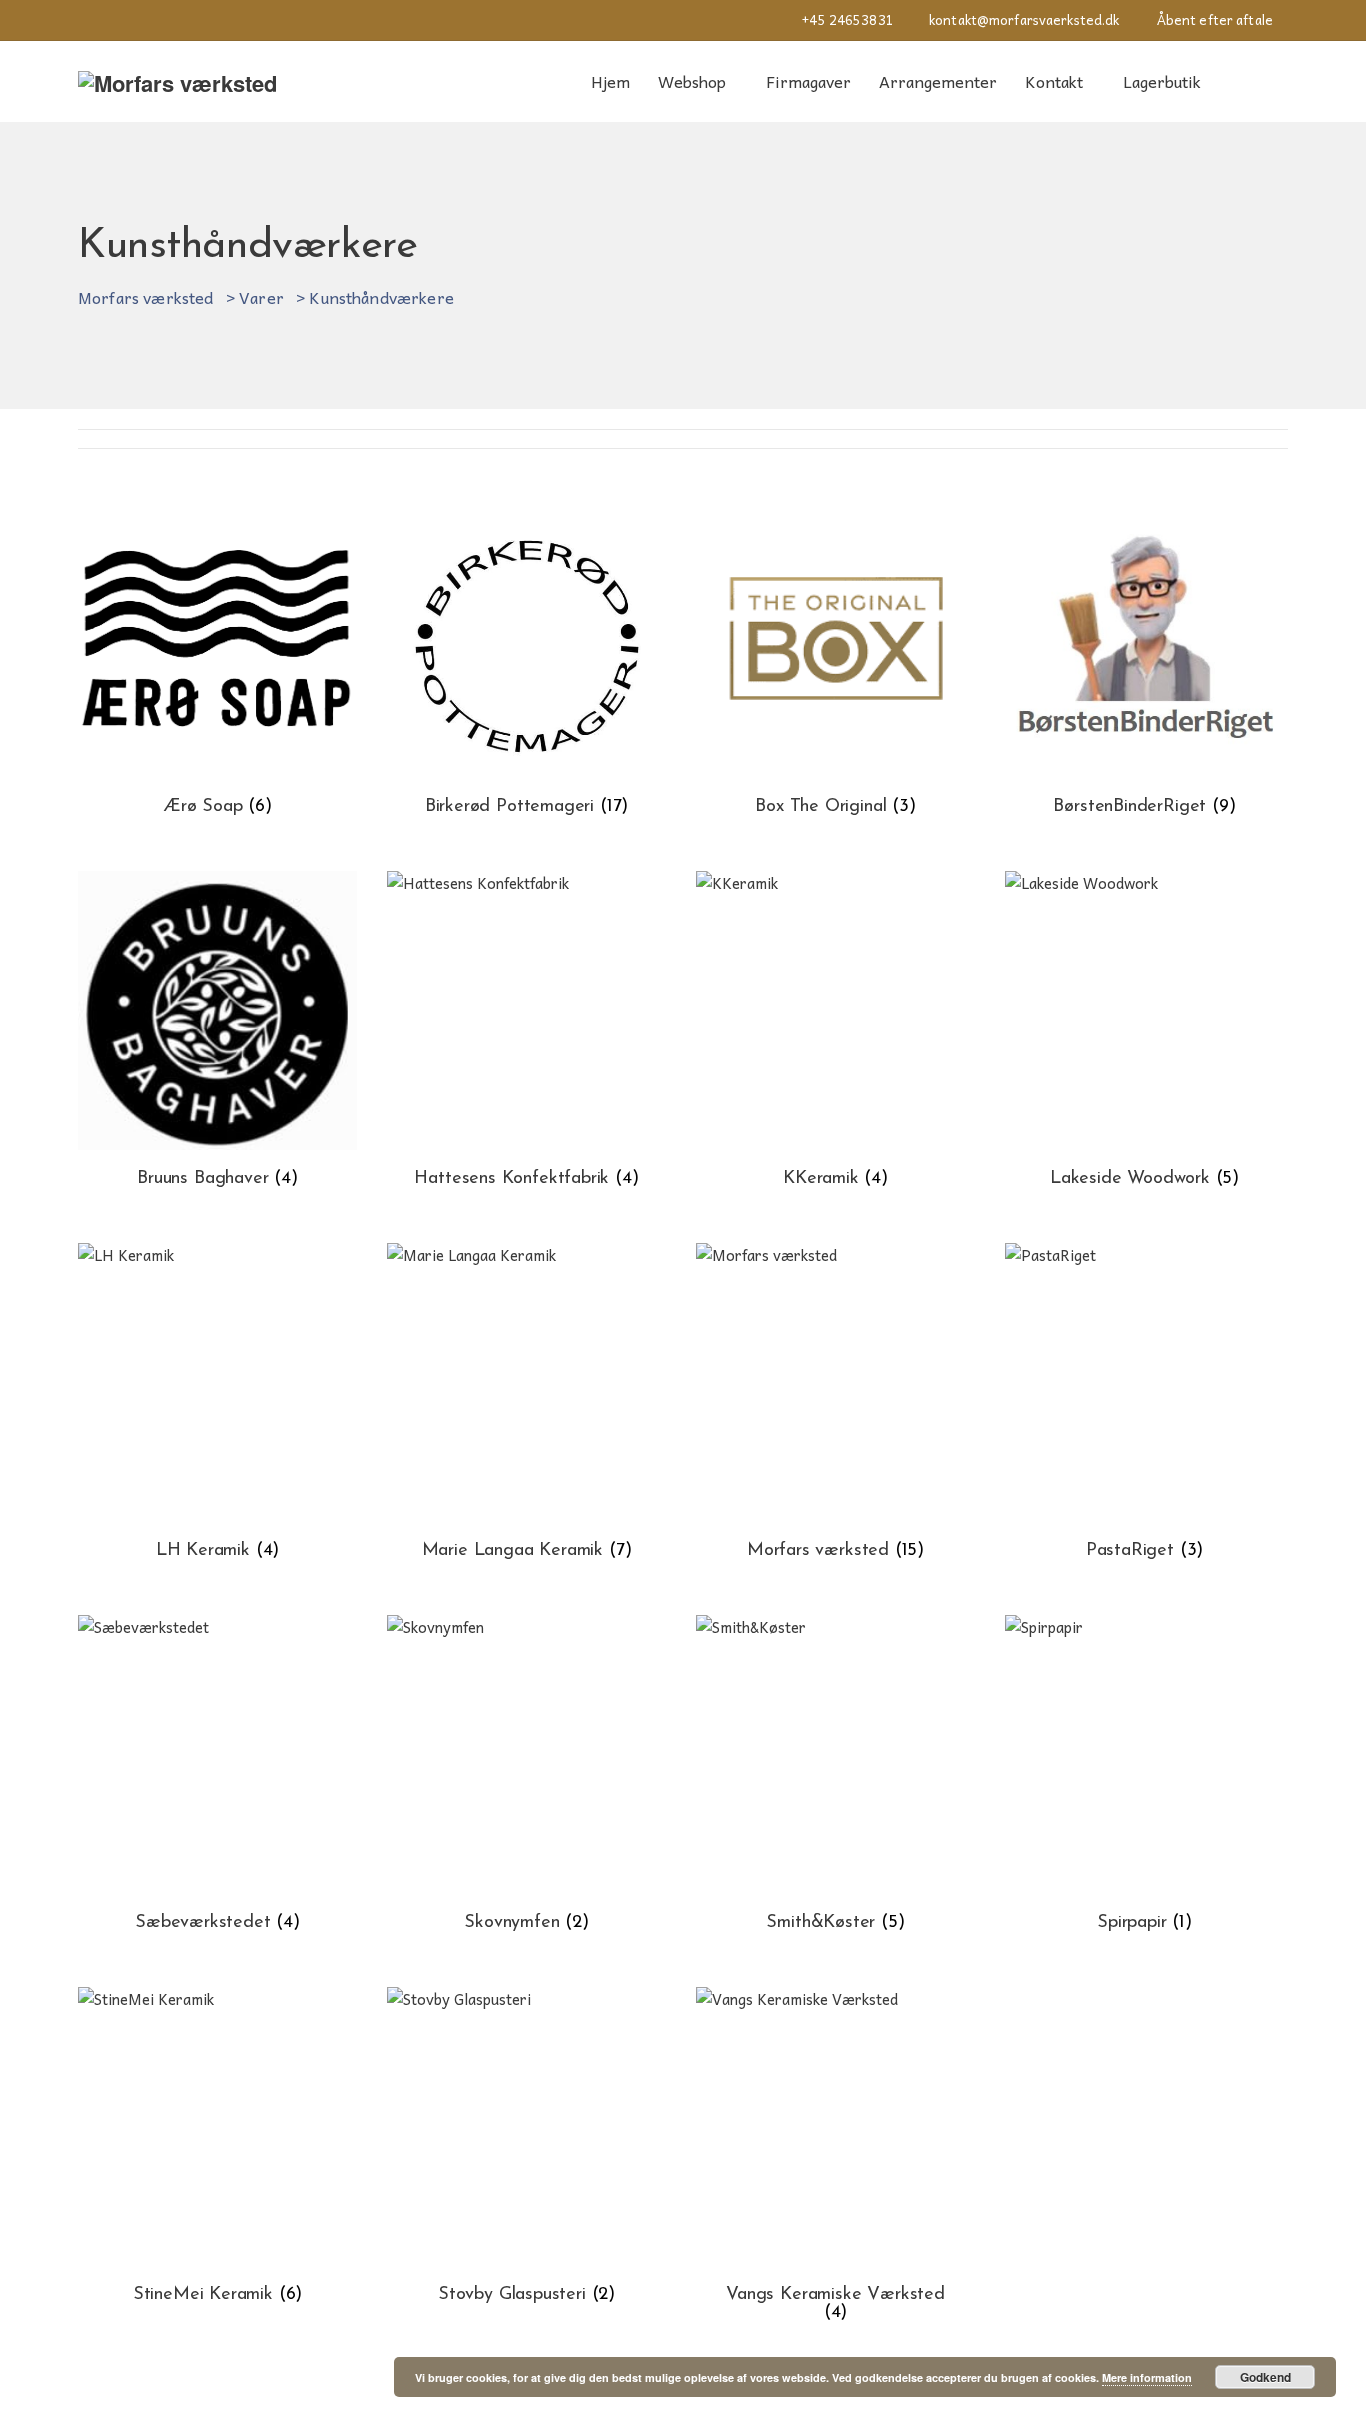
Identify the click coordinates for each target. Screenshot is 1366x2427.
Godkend (1265, 2377)
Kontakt (1054, 81)
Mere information (1147, 2377)
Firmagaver (808, 81)
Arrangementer (938, 81)
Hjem (610, 81)
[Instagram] (83, 20)
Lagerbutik (1162, 81)
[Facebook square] (120, 20)
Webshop (692, 81)
